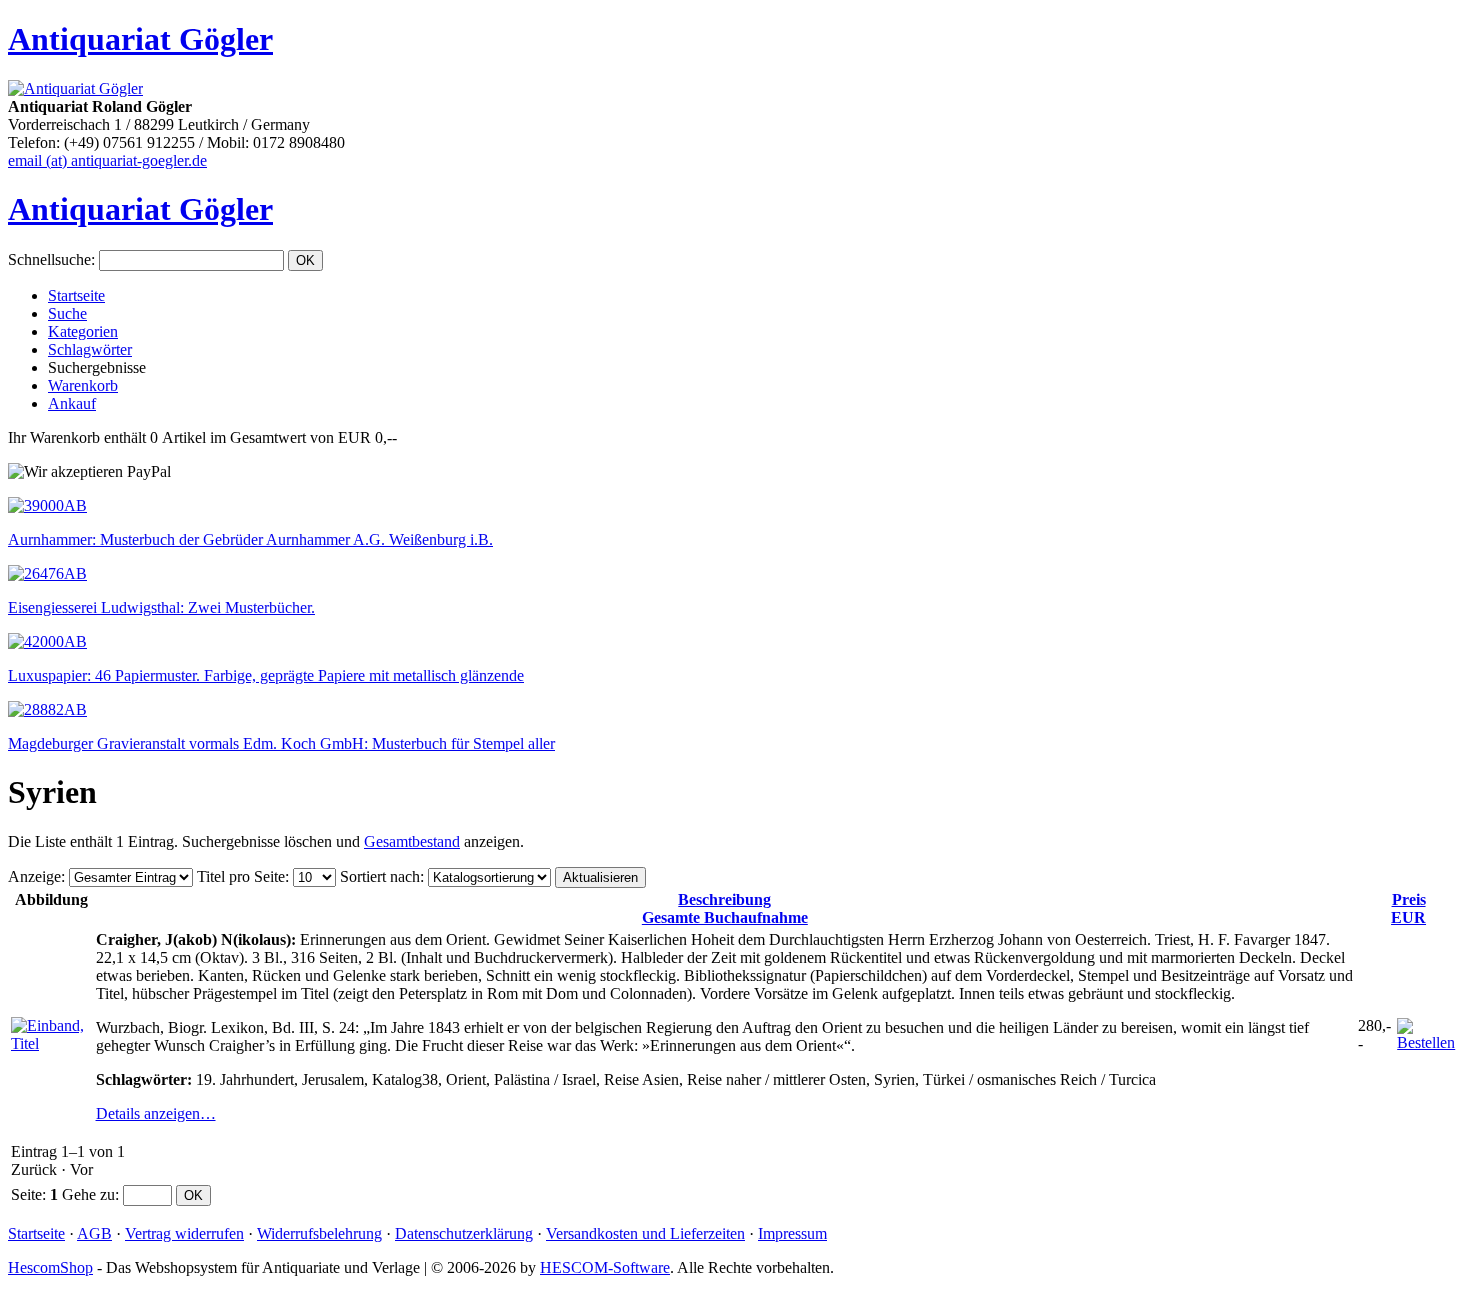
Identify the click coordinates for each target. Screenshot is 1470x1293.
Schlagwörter (90, 349)
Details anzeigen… (156, 1113)
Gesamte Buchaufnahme (725, 908)
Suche (67, 313)
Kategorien (83, 331)
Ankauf (72, 403)
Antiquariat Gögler (140, 39)
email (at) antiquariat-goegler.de (107, 160)
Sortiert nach (380, 876)
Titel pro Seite (241, 876)
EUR (1408, 908)
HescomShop (50, 1267)
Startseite (76, 295)
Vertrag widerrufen (184, 1233)
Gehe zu (88, 1194)
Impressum (792, 1233)
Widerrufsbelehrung (319, 1233)
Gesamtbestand (412, 841)
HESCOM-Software (605, 1267)
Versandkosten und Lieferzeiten (645, 1233)
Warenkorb (83, 385)
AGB (94, 1233)
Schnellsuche (49, 259)
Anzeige (34, 876)
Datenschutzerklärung (464, 1233)
